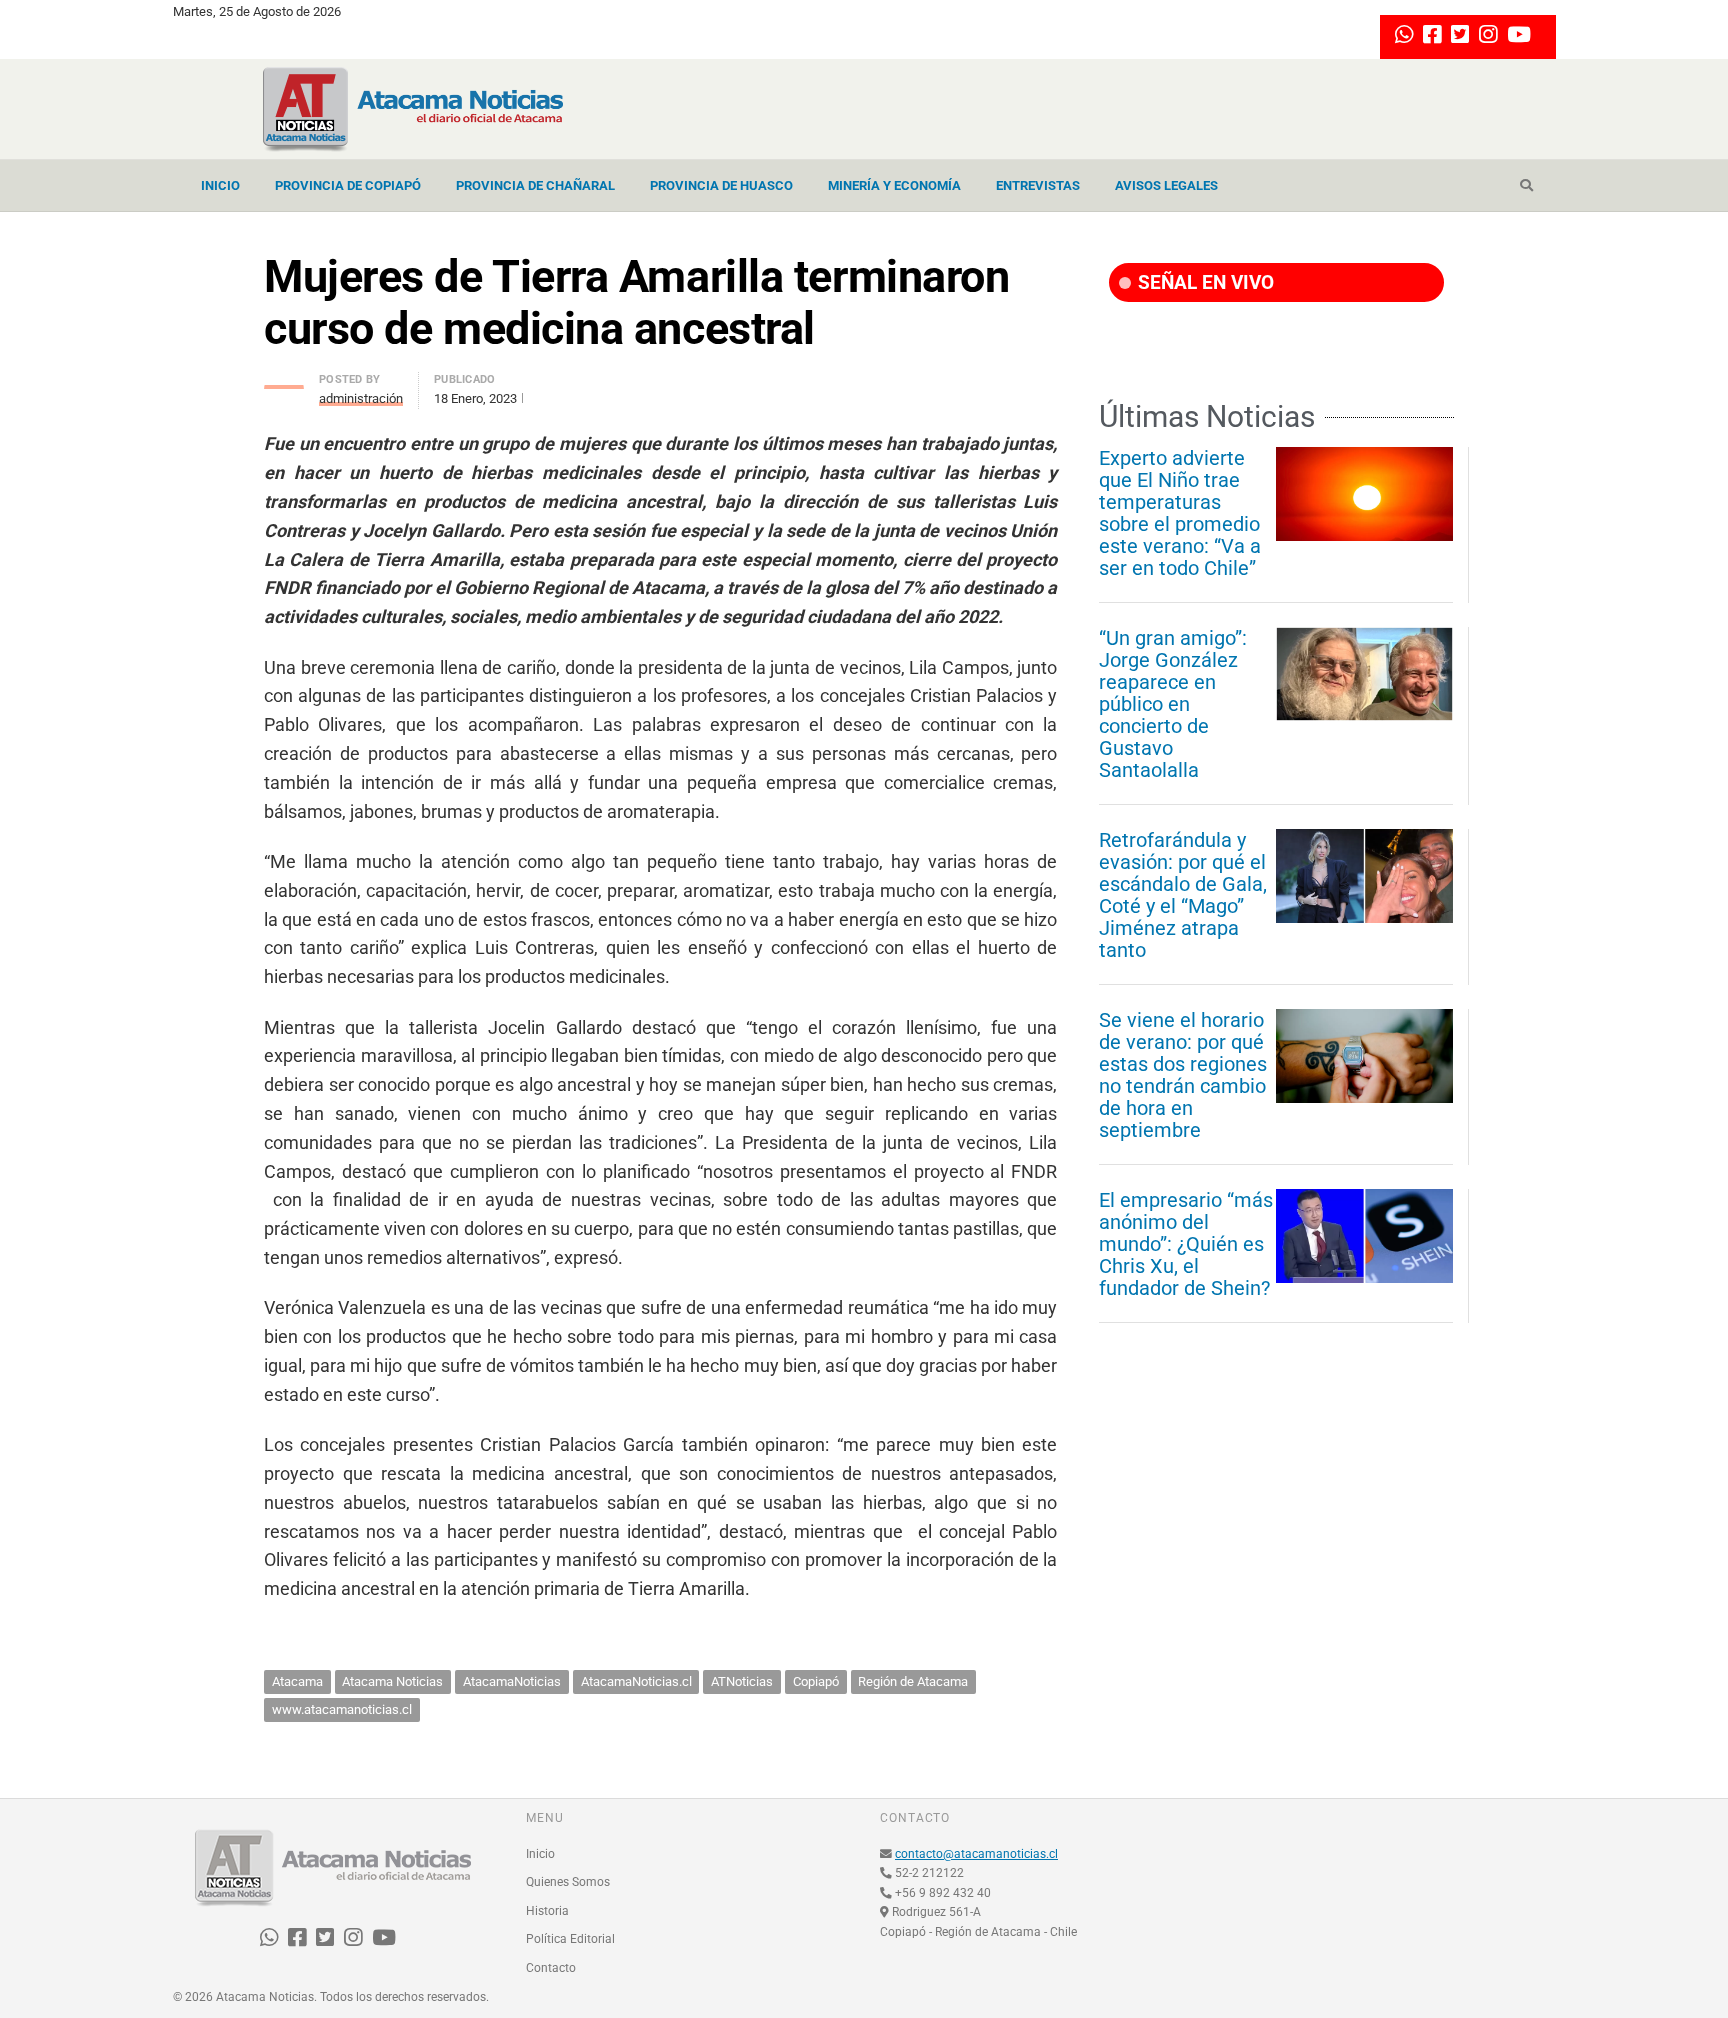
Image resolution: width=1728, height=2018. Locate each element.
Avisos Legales (1166, 185)
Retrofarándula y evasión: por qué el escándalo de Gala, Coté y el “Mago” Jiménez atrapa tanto (1183, 895)
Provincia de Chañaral (535, 185)
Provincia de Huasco (721, 185)
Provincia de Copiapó (348, 185)
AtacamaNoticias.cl (636, 1681)
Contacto (551, 1968)
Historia (547, 1911)
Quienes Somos (568, 1882)
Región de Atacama (913, 1681)
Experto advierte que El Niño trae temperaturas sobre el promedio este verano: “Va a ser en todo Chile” (1180, 513)
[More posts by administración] (284, 381)
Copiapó (816, 1681)
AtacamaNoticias (512, 1681)
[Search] (1526, 186)
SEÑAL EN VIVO (1203, 282)
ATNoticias (742, 1681)
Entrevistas (1038, 185)
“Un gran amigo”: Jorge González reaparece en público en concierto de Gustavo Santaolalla (1173, 704)
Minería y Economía (894, 185)
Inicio (220, 185)
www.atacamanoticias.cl (342, 1709)
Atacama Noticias (392, 1681)
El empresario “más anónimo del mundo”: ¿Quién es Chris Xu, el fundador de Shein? (1186, 1244)
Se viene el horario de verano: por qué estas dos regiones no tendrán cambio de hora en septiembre (1183, 1075)
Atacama (297, 1681)
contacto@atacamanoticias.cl (976, 1854)
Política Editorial (570, 1939)
